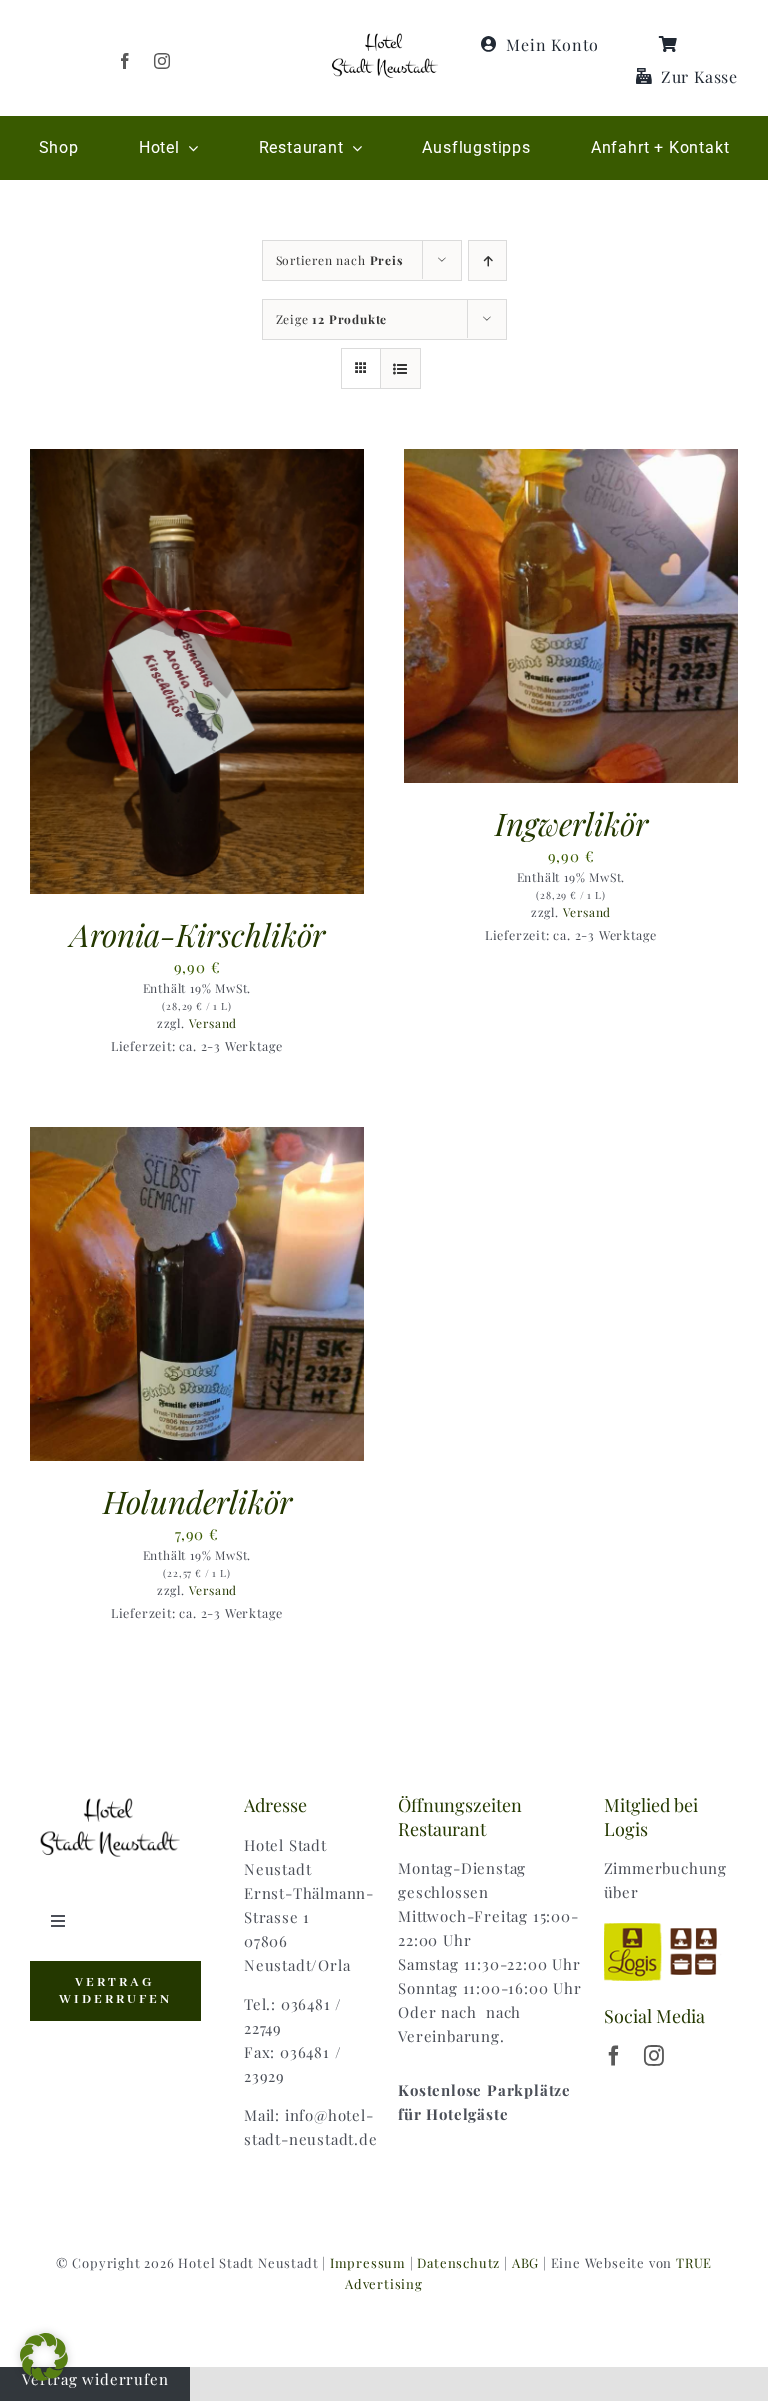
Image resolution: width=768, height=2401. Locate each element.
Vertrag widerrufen (95, 2379)
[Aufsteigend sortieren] (487, 260)
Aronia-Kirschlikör (197, 934)
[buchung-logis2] (671, 1926)
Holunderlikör (197, 1501)
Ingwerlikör (571, 823)
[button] (44, 2357)
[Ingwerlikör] (571, 461)
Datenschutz (458, 2262)
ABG (525, 2262)
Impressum (368, 2262)
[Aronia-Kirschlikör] (197, 461)
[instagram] (162, 61)
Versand (213, 1023)
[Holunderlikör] (197, 1139)
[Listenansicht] (400, 368)
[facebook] (125, 61)
